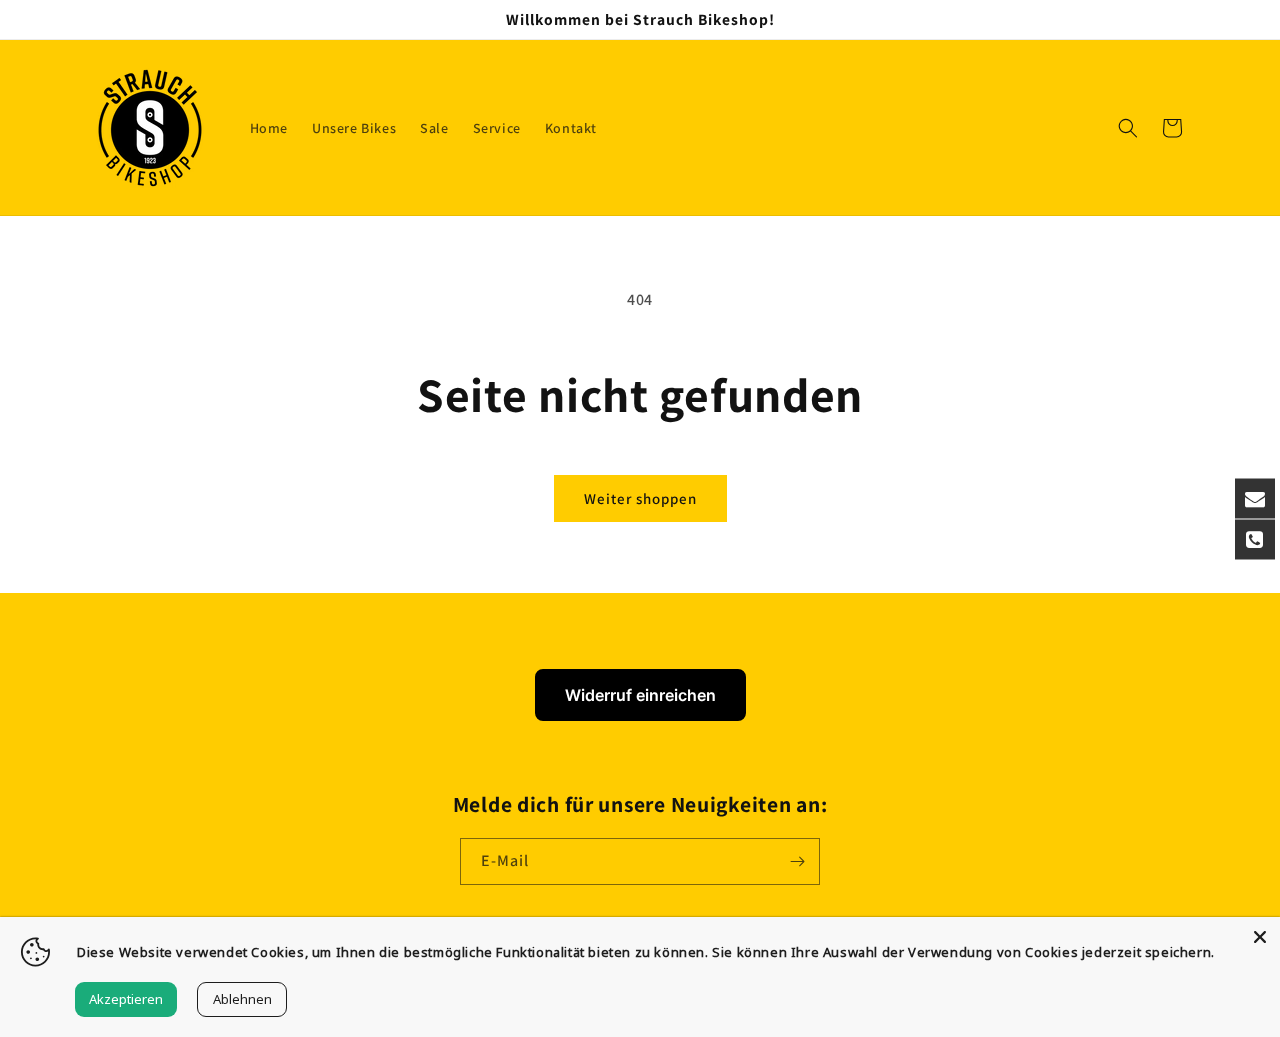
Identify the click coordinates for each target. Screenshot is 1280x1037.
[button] (1128, 128)
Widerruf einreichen (640, 695)
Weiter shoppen (640, 498)
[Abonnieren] (797, 861)
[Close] (1260, 937)
